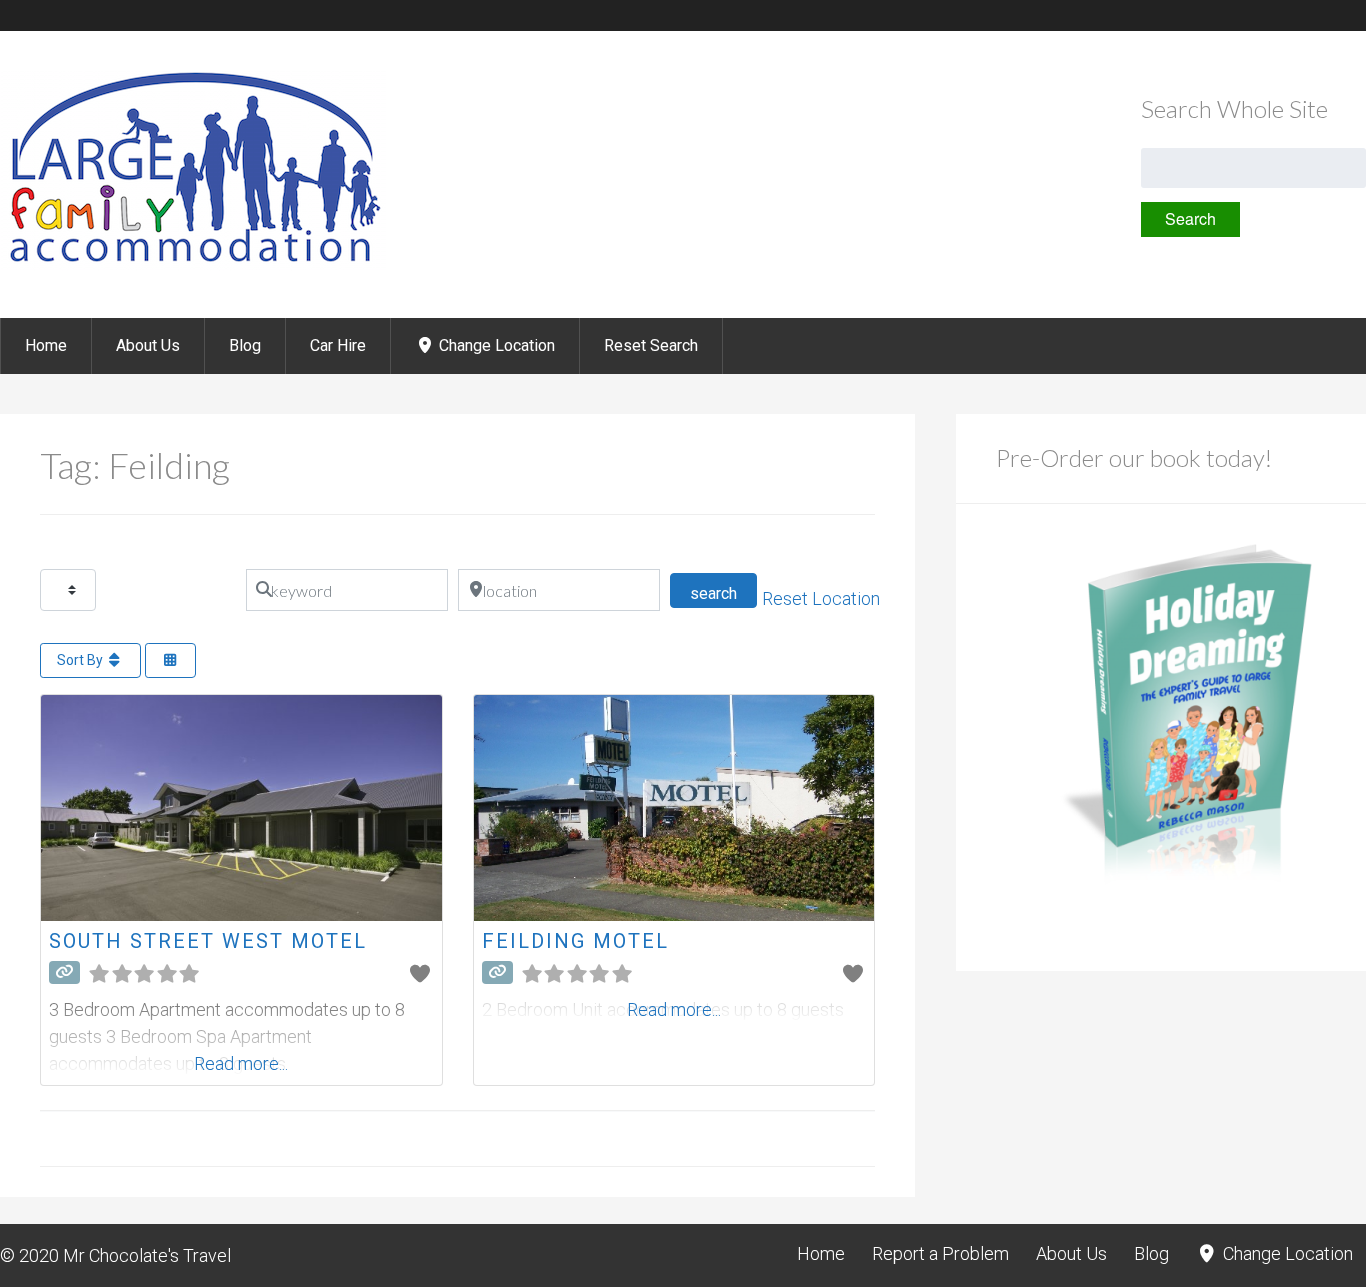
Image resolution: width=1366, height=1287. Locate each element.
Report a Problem (940, 1253)
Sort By (81, 660)
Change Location (495, 345)
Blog (245, 345)
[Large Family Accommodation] (193, 264)
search (723, 593)
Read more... (241, 1063)
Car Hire (338, 345)
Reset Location (821, 598)
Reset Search (651, 345)
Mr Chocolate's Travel (147, 1255)
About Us (148, 345)
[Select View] (171, 660)
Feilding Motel (575, 941)
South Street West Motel (208, 941)
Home (46, 345)
